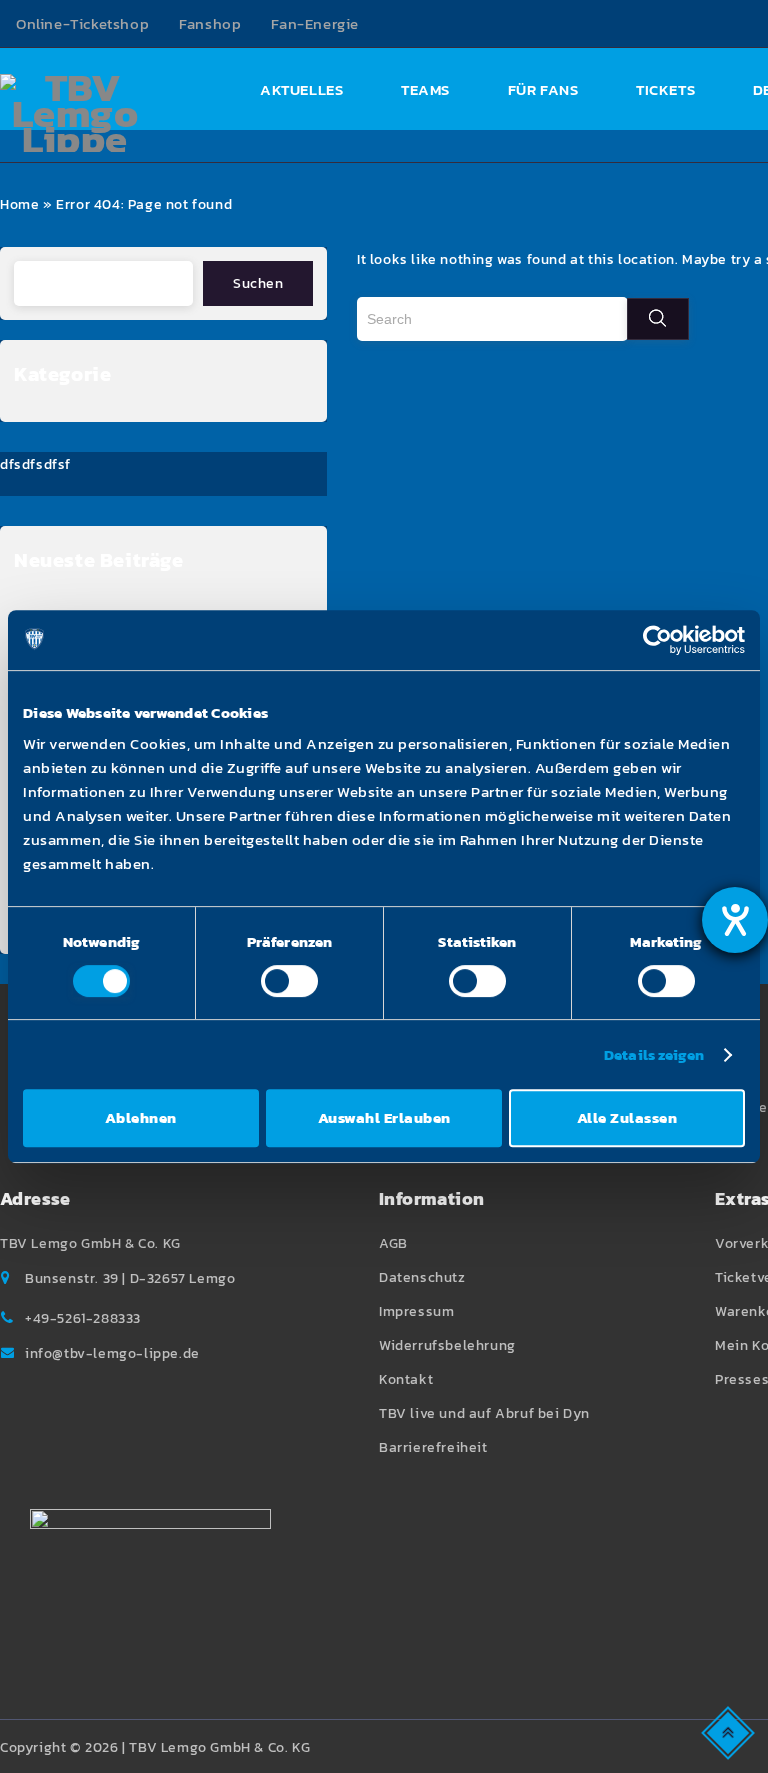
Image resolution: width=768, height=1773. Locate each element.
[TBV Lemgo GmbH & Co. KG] (75, 113)
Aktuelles (301, 89)
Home (19, 204)
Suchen (258, 283)
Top (729, 1731)
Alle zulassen (627, 1117)
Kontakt (406, 1379)
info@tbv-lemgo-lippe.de (112, 1353)
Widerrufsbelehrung (447, 1345)
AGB (393, 1243)
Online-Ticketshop (82, 23)
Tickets (665, 89)
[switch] (289, 981)
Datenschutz (422, 1277)
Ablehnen (141, 1117)
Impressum (416, 1311)
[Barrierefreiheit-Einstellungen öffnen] (735, 920)
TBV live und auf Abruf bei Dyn (484, 1413)
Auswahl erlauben (384, 1117)
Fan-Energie (315, 23)
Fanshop (210, 23)
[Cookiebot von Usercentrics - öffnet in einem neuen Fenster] (657, 640)
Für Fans (543, 89)
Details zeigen (654, 1054)
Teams (425, 89)
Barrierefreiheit (433, 1447)
